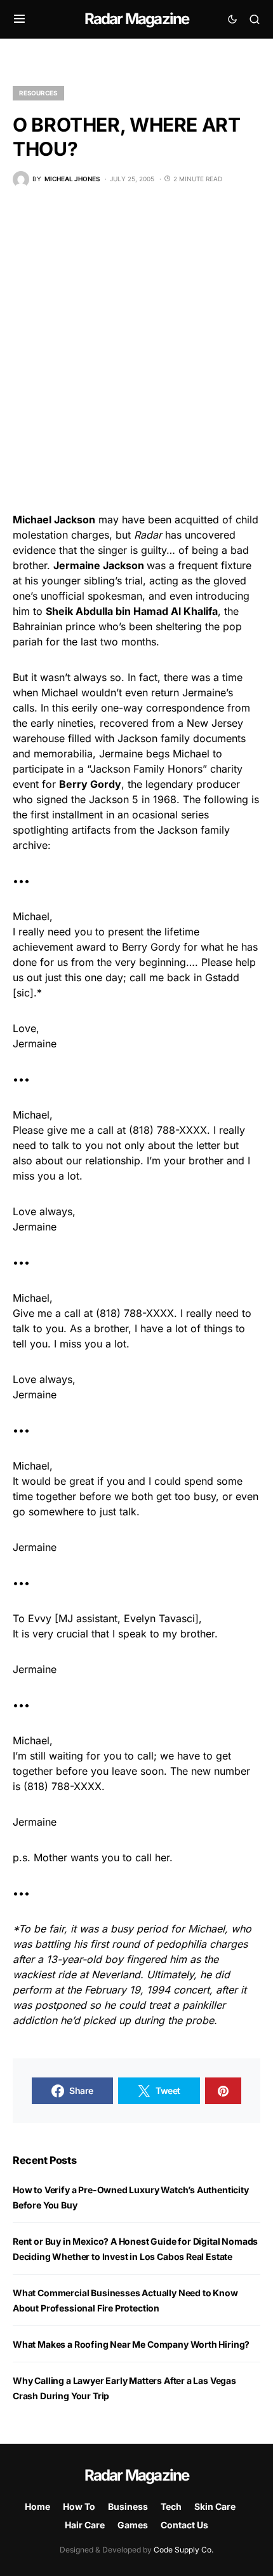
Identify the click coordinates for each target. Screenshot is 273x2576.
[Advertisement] (136, 350)
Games (133, 2525)
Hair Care (85, 2525)
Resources (38, 93)
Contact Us (184, 2525)
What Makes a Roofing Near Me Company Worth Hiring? (131, 2344)
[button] (19, 19)
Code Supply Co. (183, 2550)
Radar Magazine (137, 19)
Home (37, 2506)
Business (128, 2506)
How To (79, 2506)
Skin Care (215, 2506)
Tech (171, 2506)
